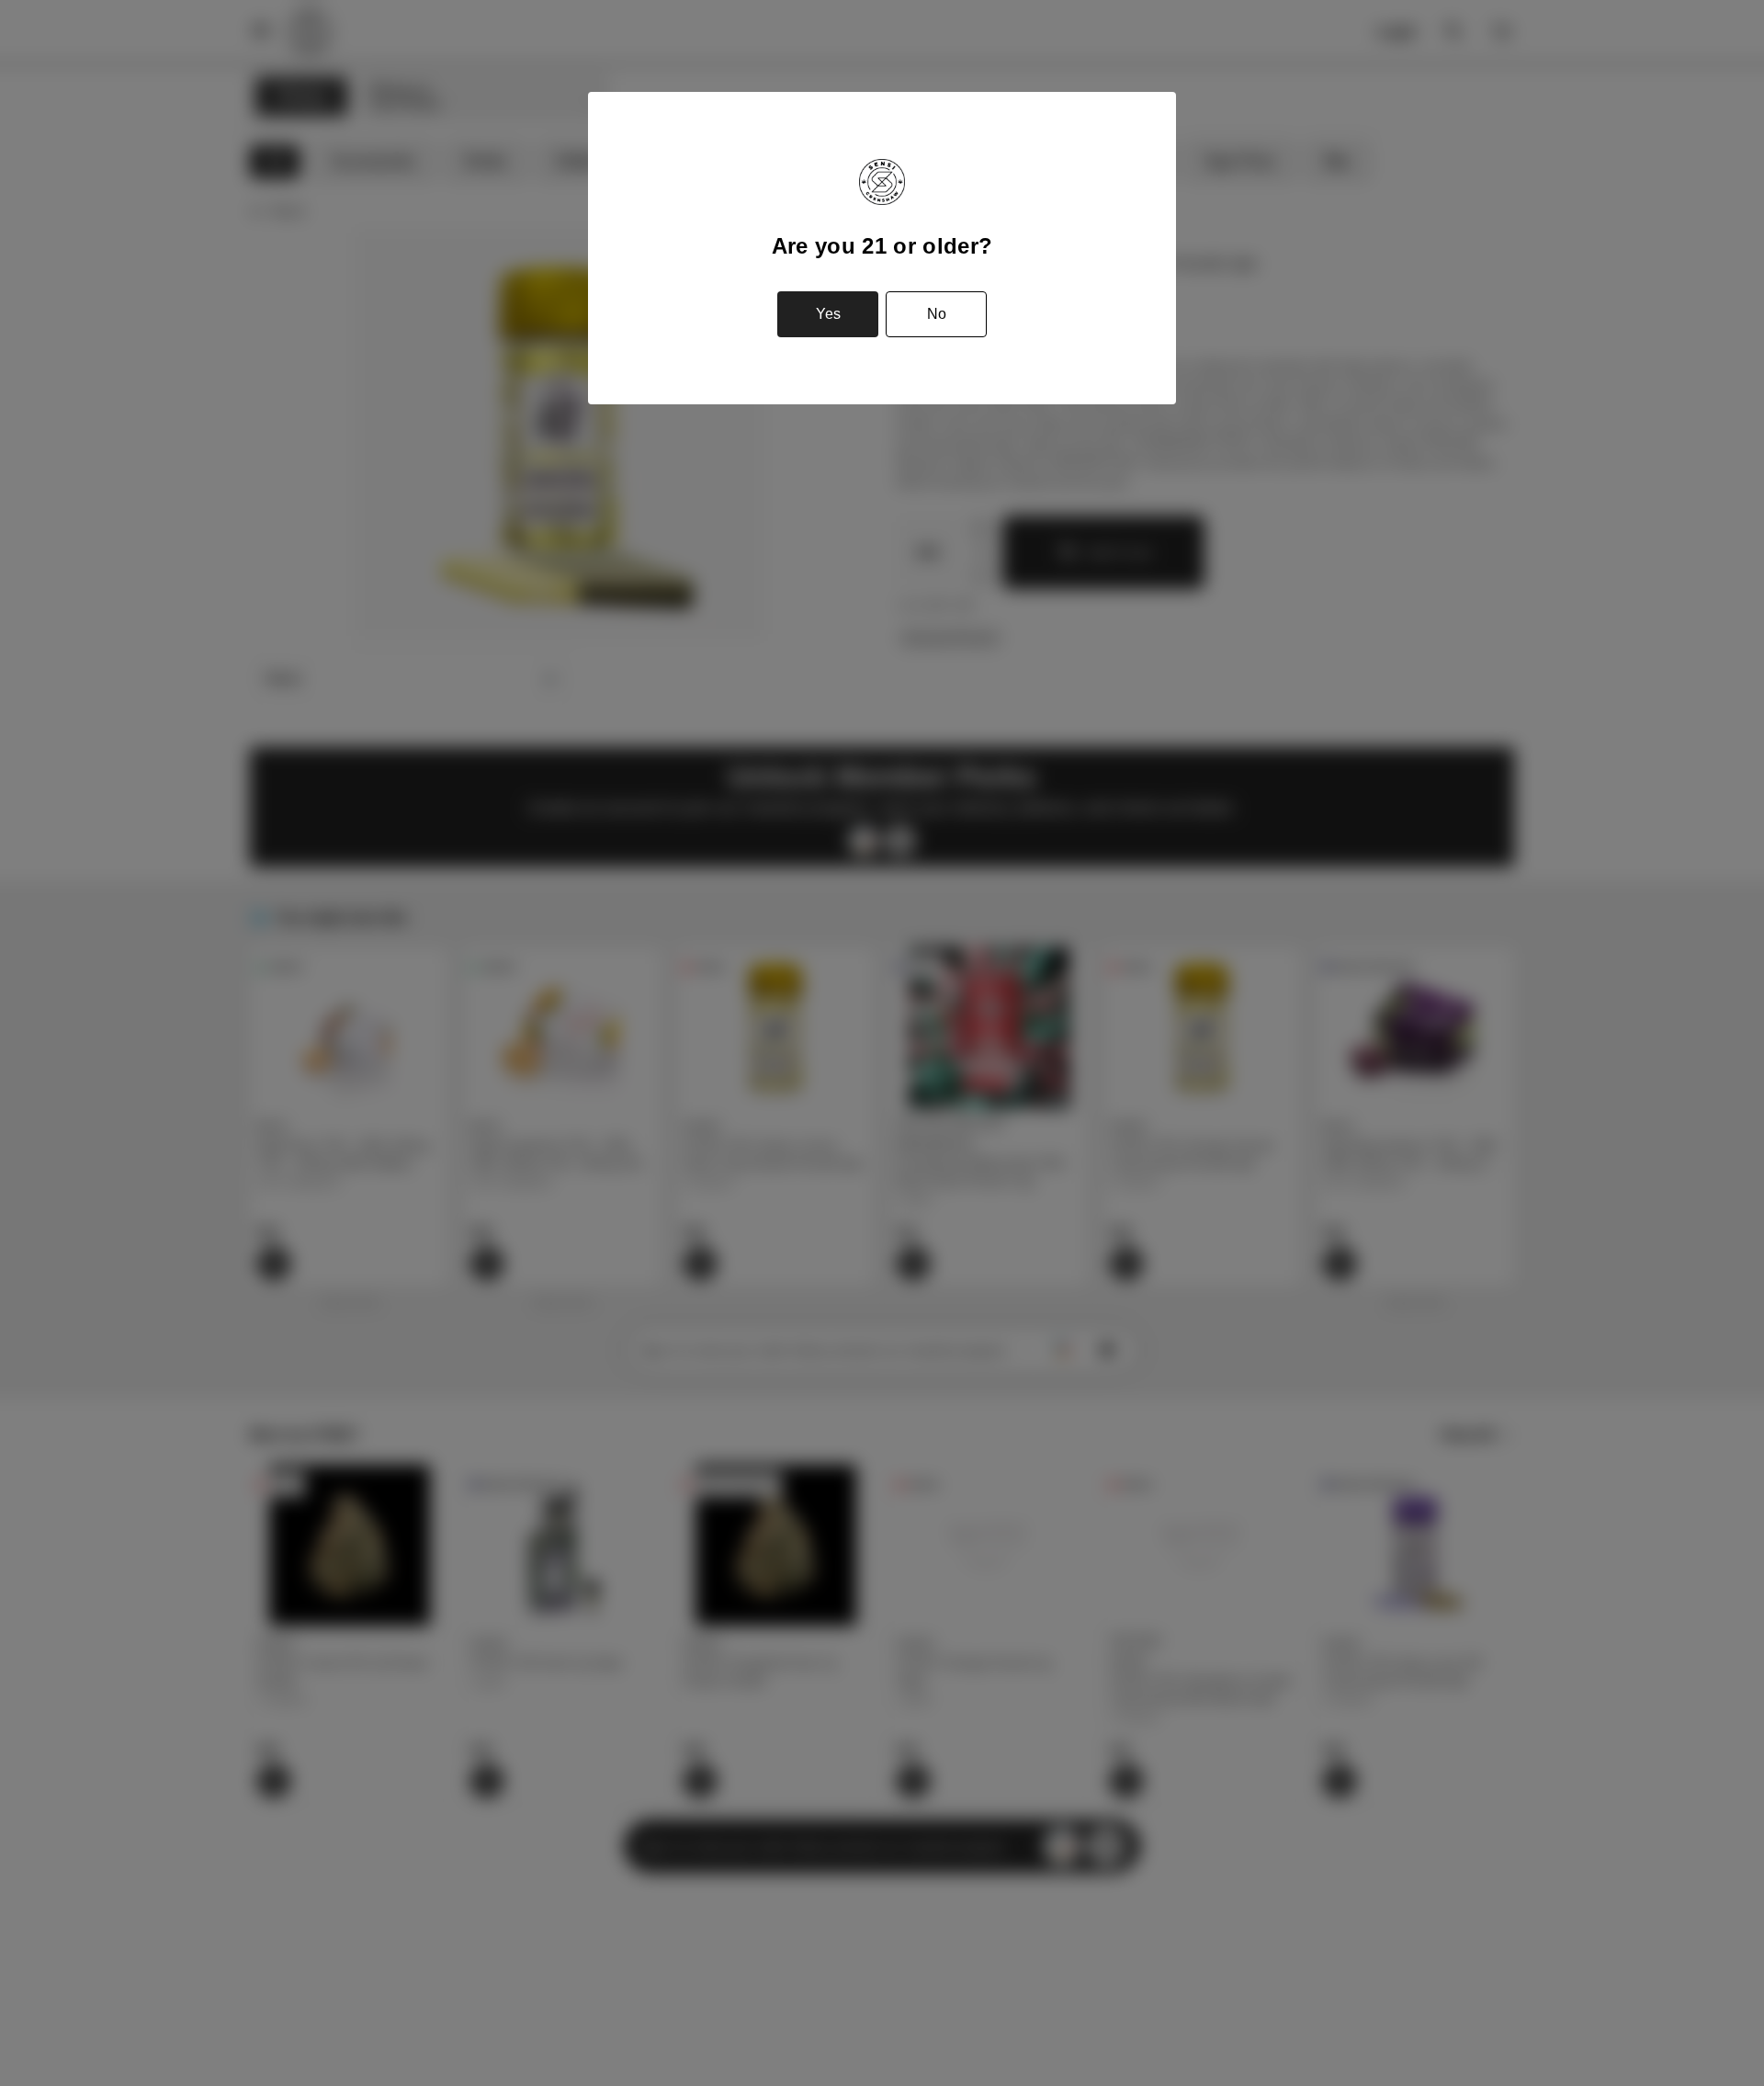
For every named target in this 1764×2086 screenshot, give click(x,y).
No (937, 314)
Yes (828, 314)
